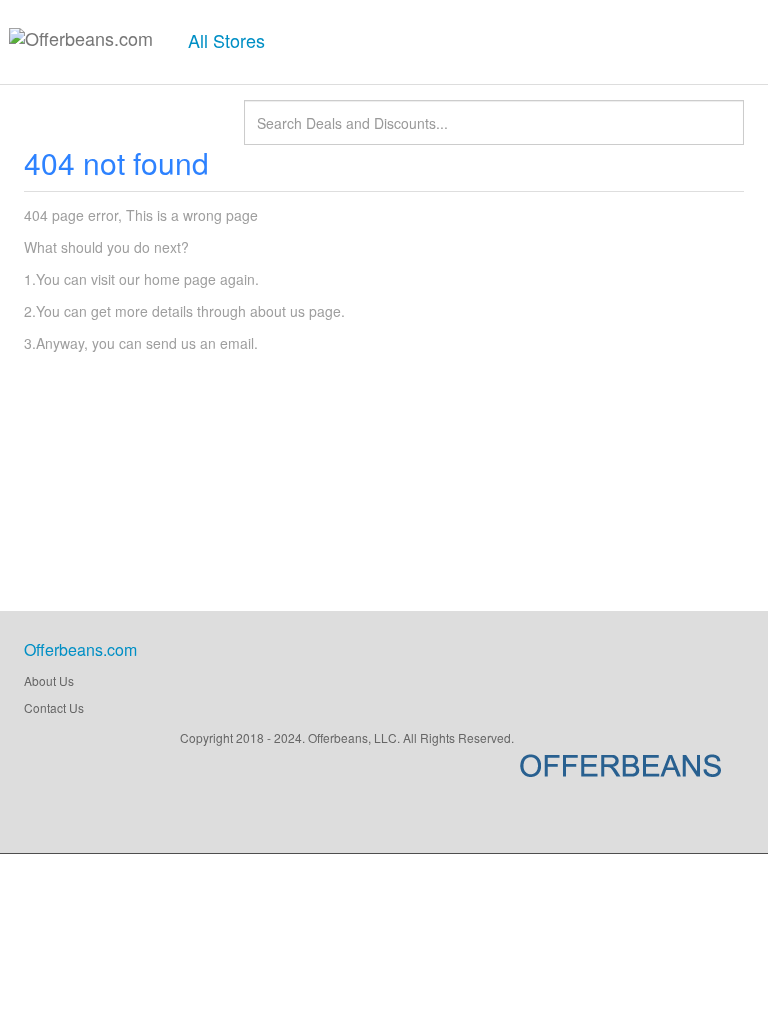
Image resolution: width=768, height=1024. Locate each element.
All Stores (226, 40)
